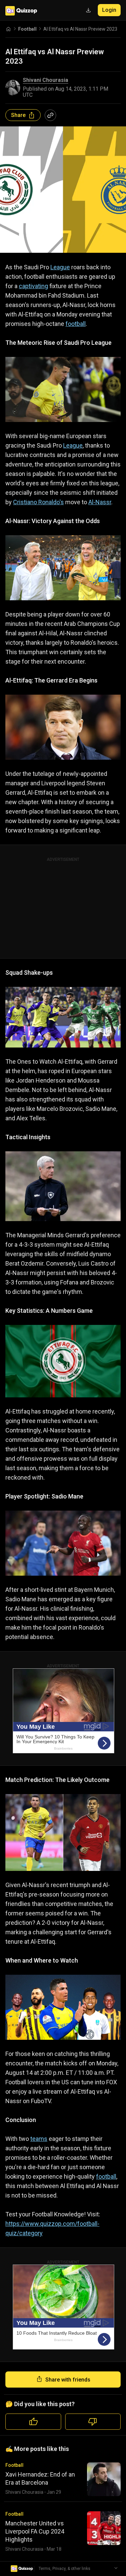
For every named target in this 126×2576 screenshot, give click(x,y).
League (60, 267)
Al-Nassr (100, 502)
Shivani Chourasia (46, 80)
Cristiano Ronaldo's (38, 502)
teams (39, 2139)
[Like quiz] (33, 2422)
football (76, 324)
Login (109, 10)
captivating (33, 286)
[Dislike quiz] (93, 2422)
